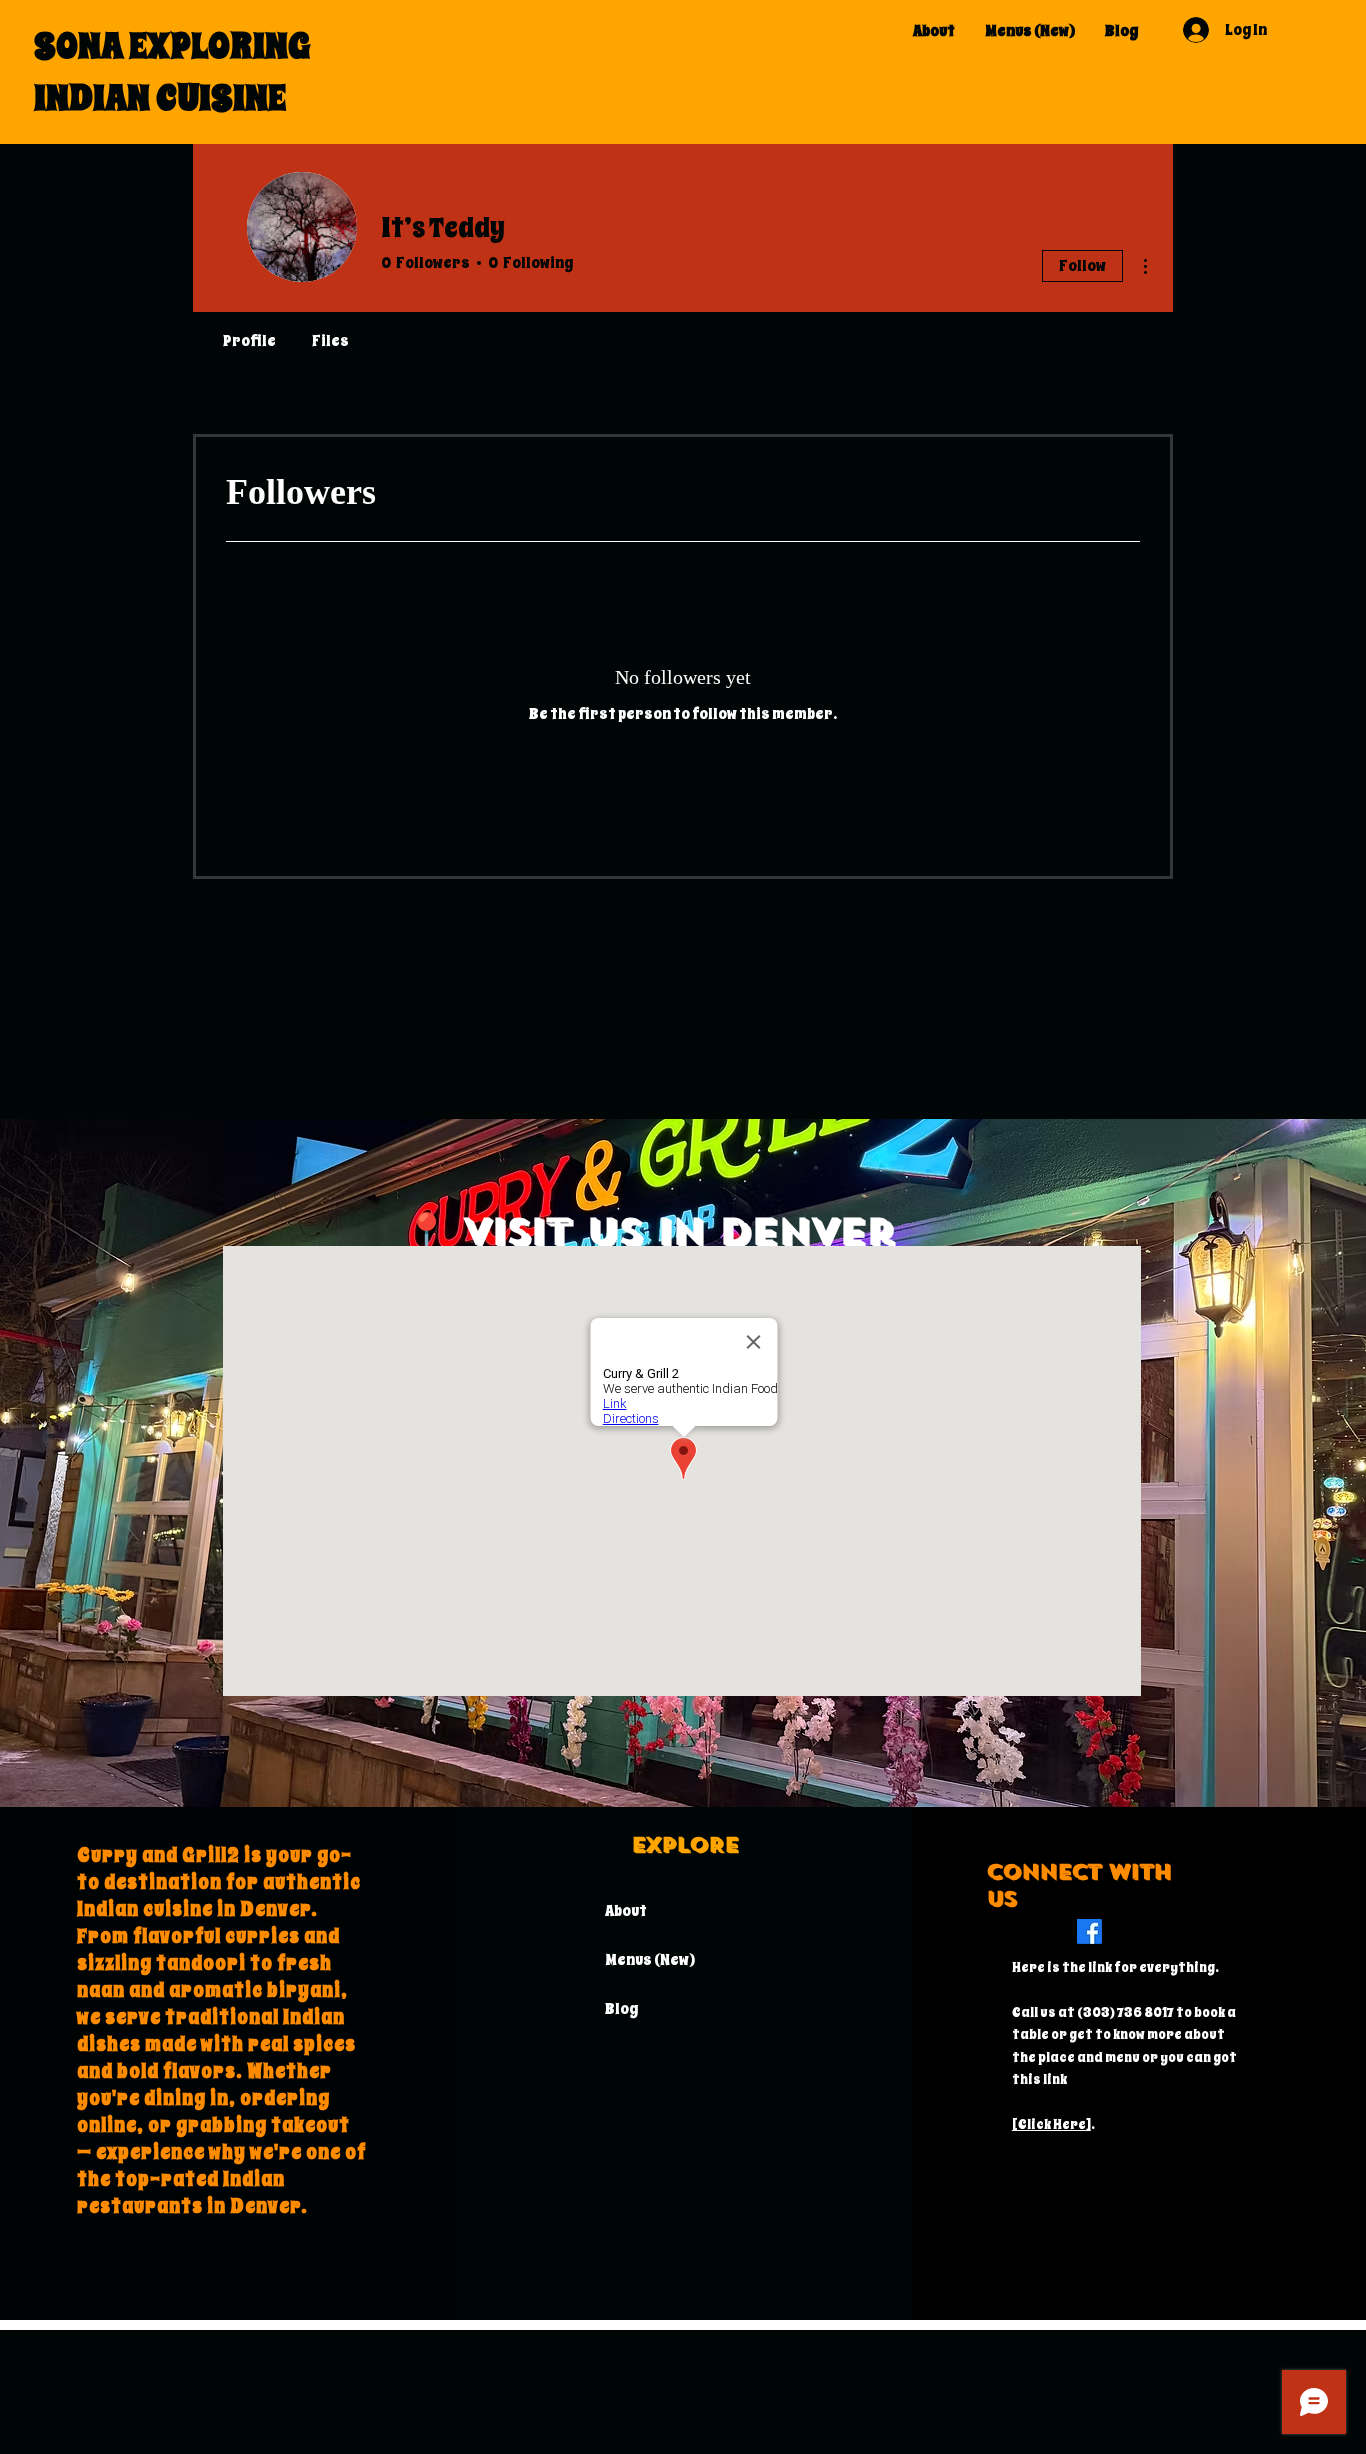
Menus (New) (650, 1960)
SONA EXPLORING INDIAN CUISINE (172, 71)
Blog (621, 2009)
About (626, 1911)
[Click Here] (1051, 2124)
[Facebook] (1089, 1931)
